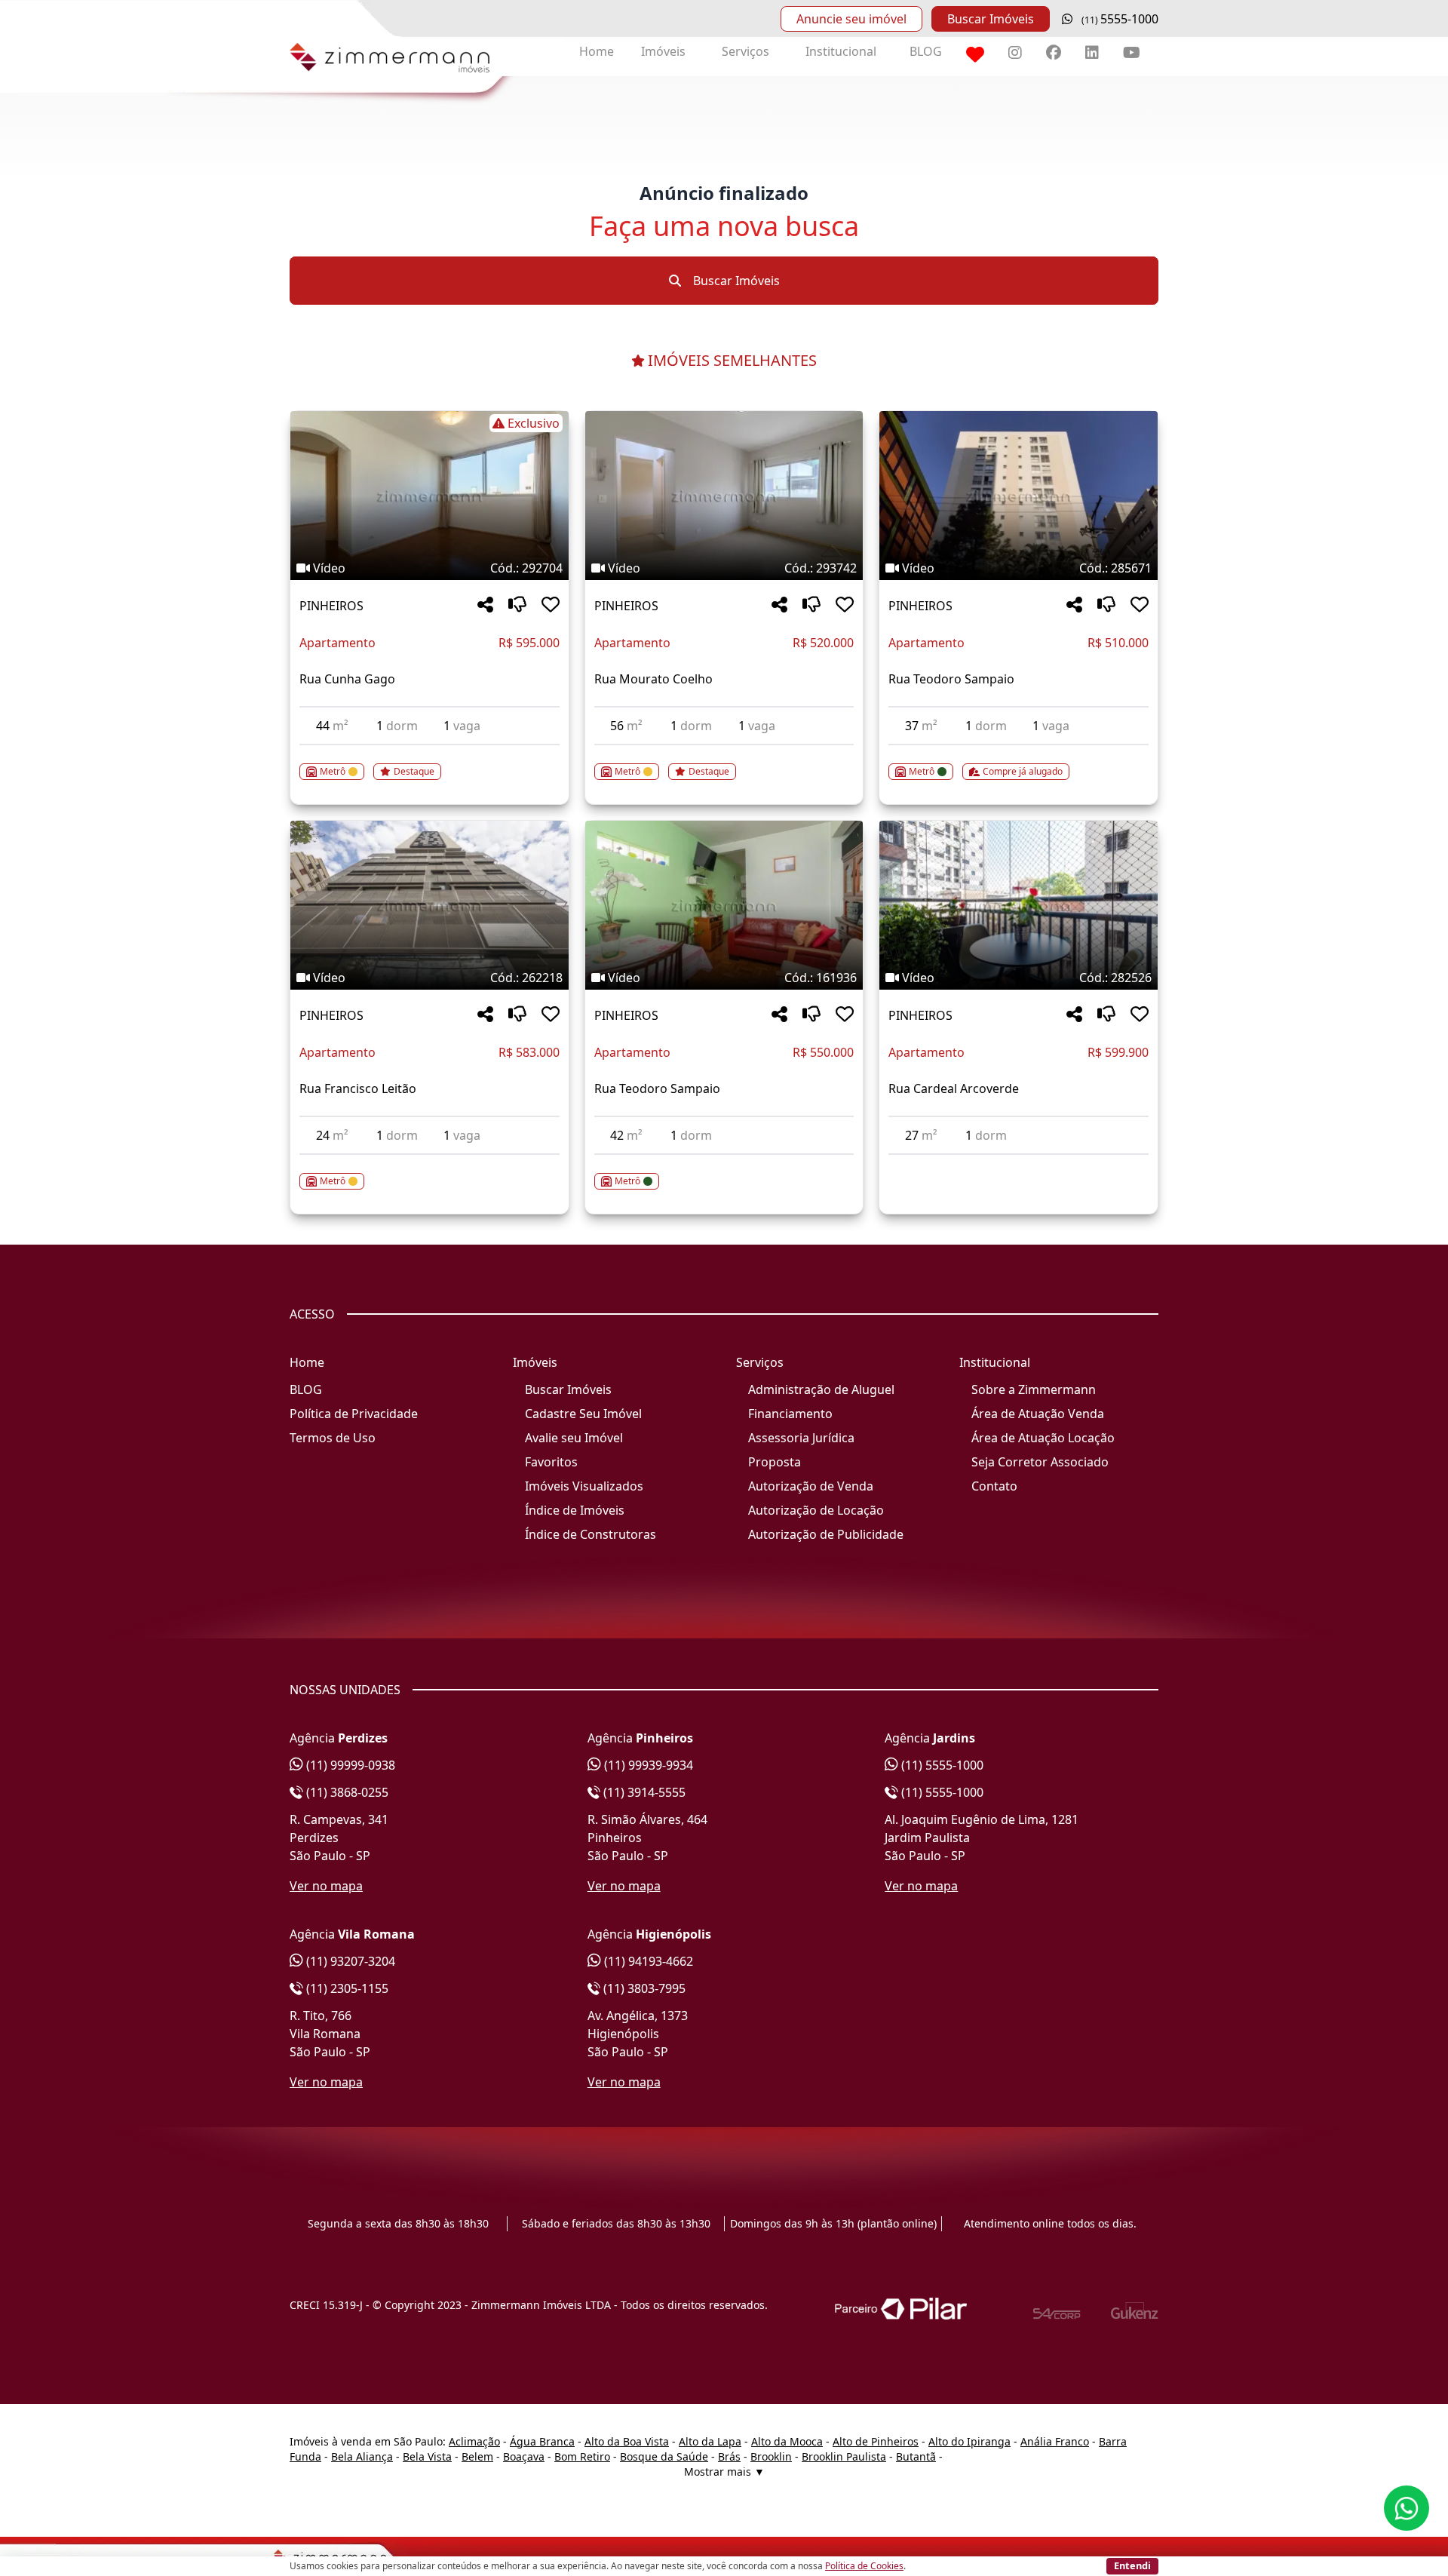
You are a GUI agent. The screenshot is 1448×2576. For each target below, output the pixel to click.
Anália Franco (1055, 2441)
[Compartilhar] (485, 605)
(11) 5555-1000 (941, 1765)
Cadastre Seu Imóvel (583, 1414)
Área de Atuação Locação (1043, 1438)
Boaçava (524, 2456)
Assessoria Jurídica (801, 1438)
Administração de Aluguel (821, 1389)
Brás (729, 2456)
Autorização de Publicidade (826, 1534)
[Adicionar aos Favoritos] (551, 605)
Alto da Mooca (787, 2441)
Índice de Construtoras (591, 1534)
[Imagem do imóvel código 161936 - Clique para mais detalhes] (724, 905)
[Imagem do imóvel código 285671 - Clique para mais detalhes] (1019, 496)
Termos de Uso (333, 1438)
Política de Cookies (864, 2566)
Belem (477, 2456)
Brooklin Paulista (844, 2456)
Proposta (775, 1462)
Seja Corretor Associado (1040, 1462)
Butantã (916, 2456)
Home (597, 51)
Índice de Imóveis (575, 1510)
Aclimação (474, 2441)
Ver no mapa (326, 1886)
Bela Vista (427, 2456)
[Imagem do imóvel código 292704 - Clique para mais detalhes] (429, 496)
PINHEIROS (331, 606)
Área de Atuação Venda (1038, 1414)
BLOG (926, 51)
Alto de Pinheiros (876, 2441)
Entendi (1132, 2565)
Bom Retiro (582, 2456)
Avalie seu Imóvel (574, 1438)
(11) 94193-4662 (647, 1961)
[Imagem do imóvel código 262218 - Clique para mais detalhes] (429, 905)
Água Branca (542, 2441)
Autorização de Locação (816, 1510)
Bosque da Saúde (664, 2456)
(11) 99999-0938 (349, 1765)
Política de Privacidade (354, 1414)
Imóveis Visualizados (584, 1486)
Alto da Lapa (710, 2441)
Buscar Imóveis (991, 19)
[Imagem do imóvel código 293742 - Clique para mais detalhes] (724, 496)
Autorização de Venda (811, 1486)
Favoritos (551, 1462)
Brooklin (771, 2456)
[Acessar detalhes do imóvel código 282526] (1019, 1164)
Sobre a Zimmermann (1034, 1389)
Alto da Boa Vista (627, 2441)
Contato (994, 1486)
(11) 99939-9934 (647, 1765)
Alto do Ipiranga (969, 2441)
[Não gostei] (517, 605)
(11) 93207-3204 (349, 1961)
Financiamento (790, 1414)
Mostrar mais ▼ (724, 2472)
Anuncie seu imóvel (851, 19)
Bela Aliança (362, 2456)
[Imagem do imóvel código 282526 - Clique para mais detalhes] (1019, 905)
